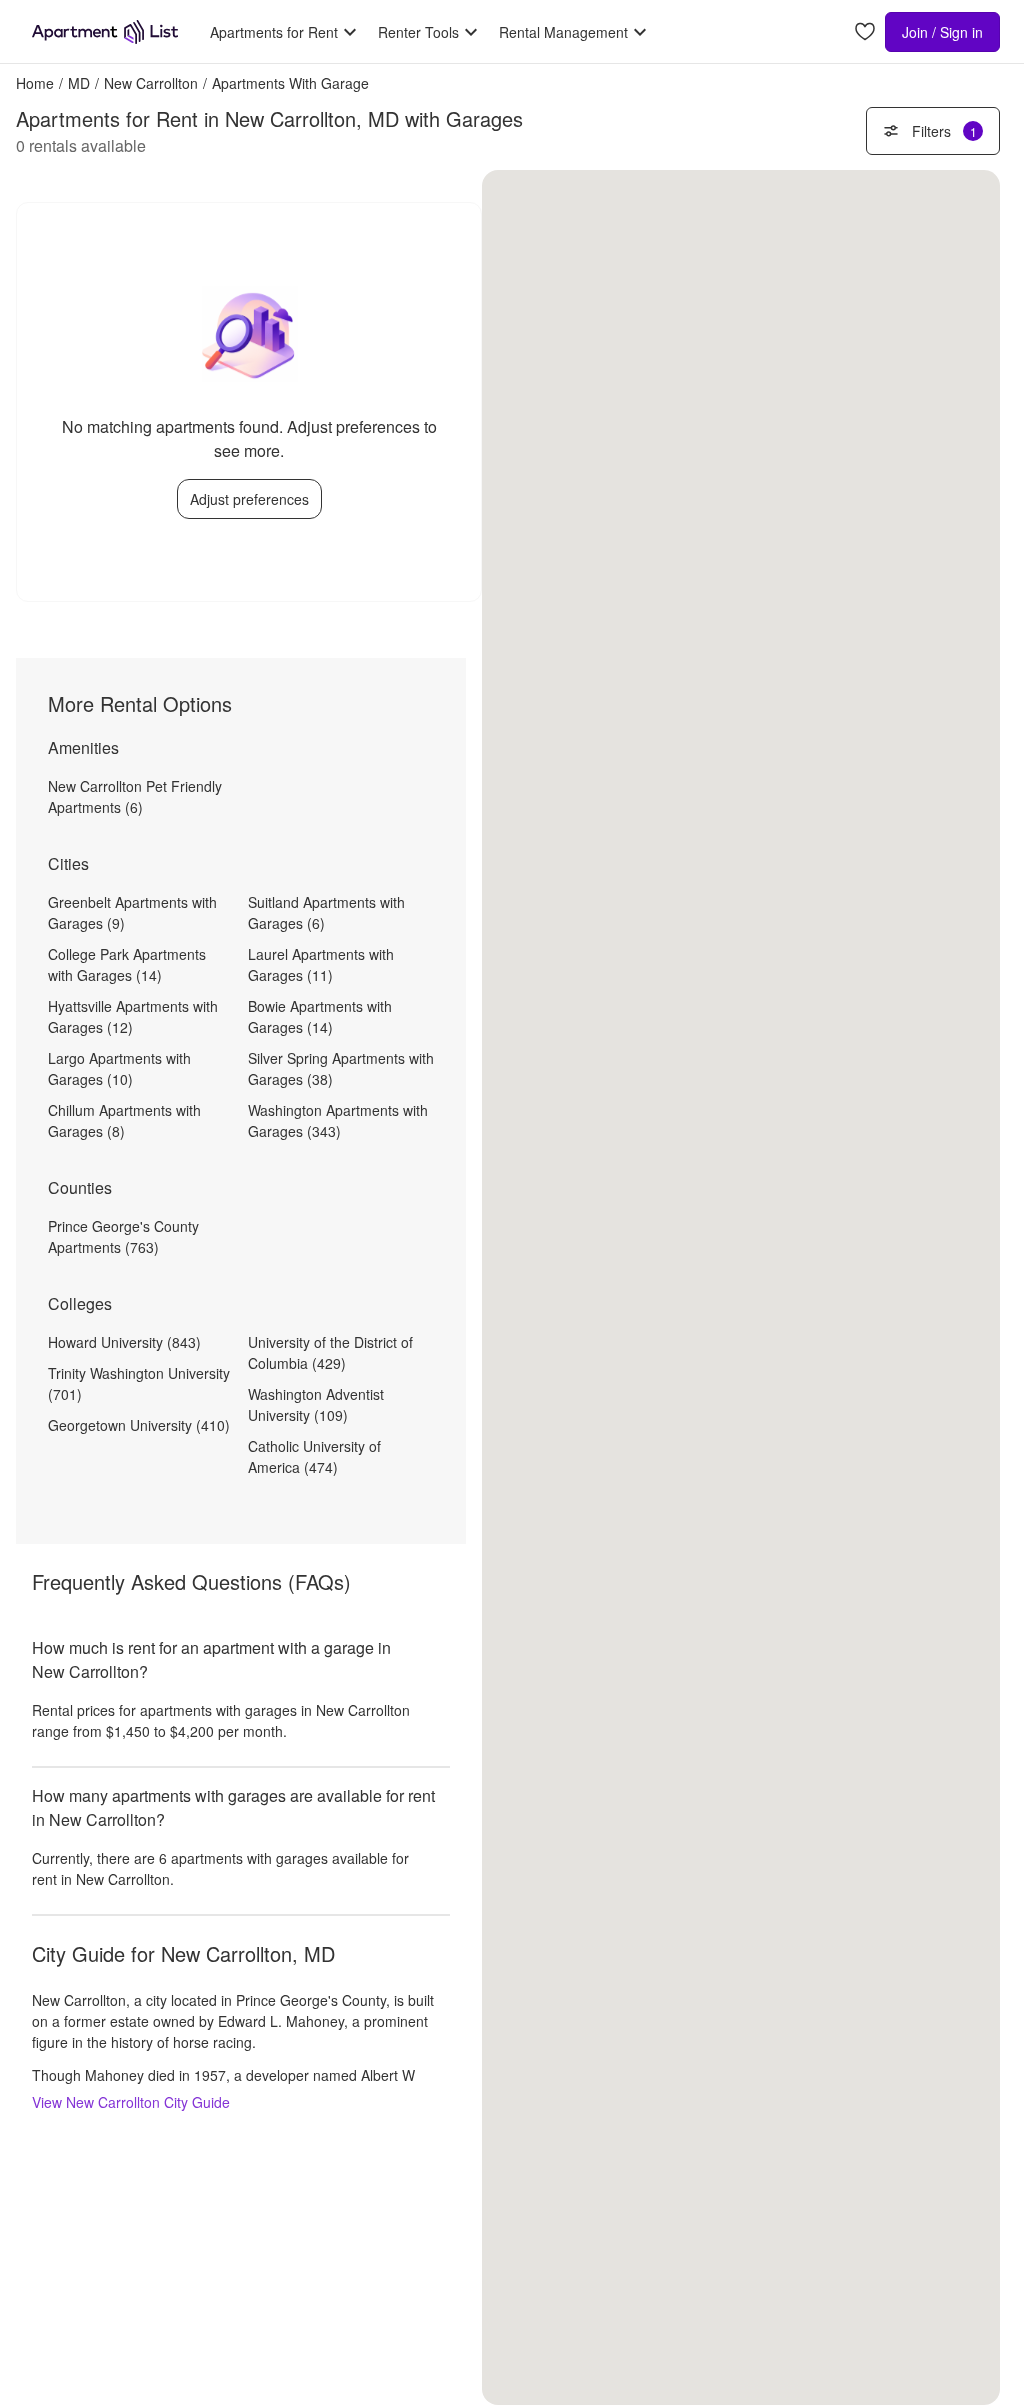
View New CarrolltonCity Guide (131, 2102)
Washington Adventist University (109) (316, 1404)
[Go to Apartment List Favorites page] (865, 32)
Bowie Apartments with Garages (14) (320, 1016)
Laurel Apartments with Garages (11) (321, 964)
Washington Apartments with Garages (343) (338, 1120)
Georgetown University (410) (139, 1425)
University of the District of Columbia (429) (330, 1352)
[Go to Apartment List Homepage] (105, 32)
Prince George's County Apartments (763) (123, 1236)
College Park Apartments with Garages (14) (127, 964)
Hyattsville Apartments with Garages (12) (133, 1016)
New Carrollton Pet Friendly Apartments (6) (135, 796)
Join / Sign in (942, 32)
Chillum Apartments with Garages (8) (124, 1120)
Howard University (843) (124, 1342)
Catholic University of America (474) (314, 1456)
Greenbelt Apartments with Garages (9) (132, 912)
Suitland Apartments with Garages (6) (326, 912)
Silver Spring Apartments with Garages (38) (341, 1068)
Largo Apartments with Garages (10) (119, 1068)
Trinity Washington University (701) (139, 1383)
